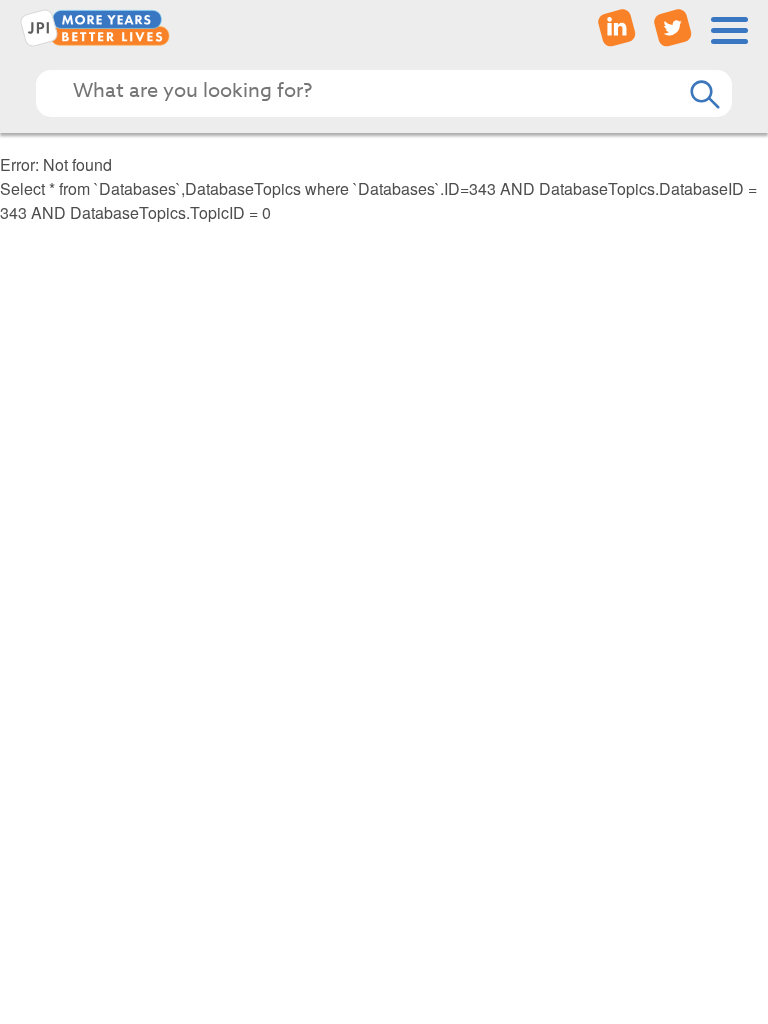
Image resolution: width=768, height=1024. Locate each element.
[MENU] (730, 30)
